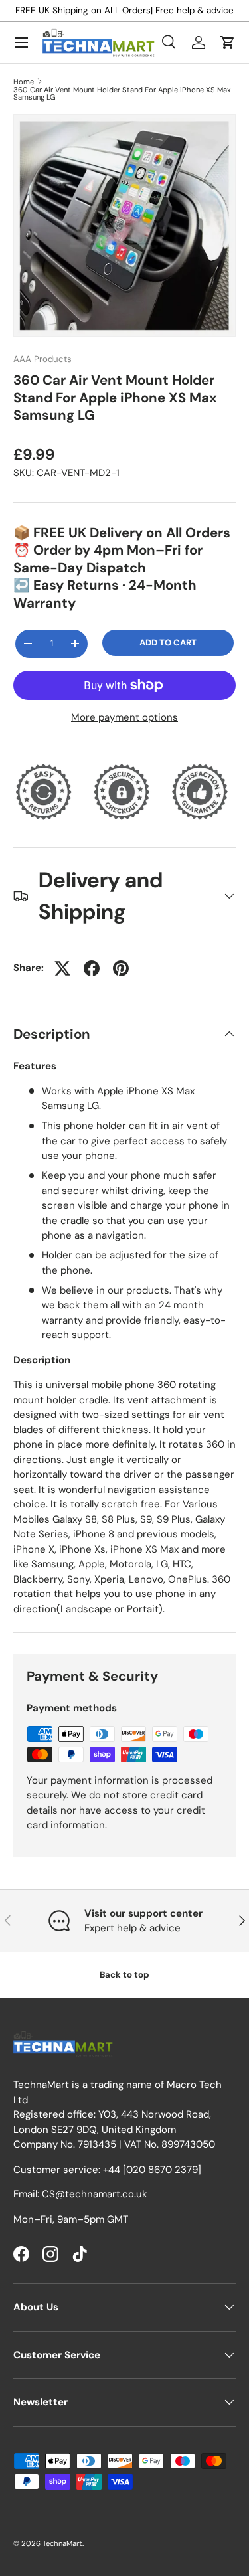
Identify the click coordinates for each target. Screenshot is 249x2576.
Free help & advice (195, 10)
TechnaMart (62, 2543)
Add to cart (168, 643)
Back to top (124, 1975)
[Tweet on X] (62, 968)
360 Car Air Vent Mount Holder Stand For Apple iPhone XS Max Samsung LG (122, 94)
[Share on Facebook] (92, 968)
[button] (228, 43)
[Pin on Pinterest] (121, 968)
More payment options (124, 717)
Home (24, 82)
